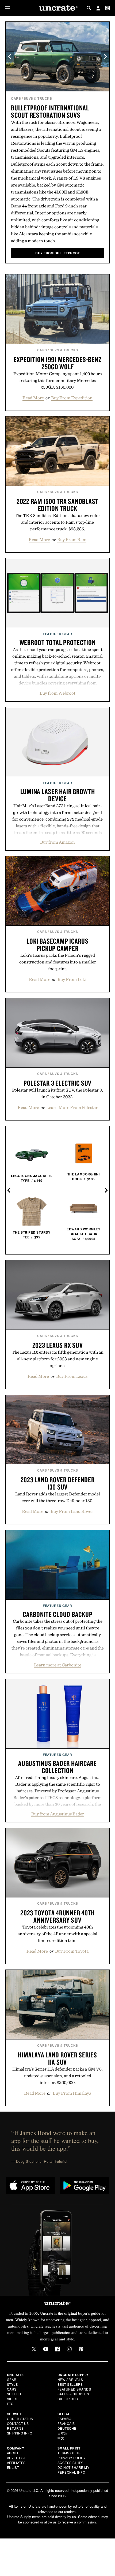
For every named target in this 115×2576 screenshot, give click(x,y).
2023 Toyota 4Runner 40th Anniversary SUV (57, 1916)
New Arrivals (70, 2379)
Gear (12, 2379)
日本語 (63, 2433)
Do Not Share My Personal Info (74, 2470)
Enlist (13, 2467)
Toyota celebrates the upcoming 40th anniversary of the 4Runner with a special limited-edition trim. (57, 1934)
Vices (12, 2399)
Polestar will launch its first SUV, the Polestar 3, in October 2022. (57, 1093)
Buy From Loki (72, 979)
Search (89, 8)
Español (66, 2419)
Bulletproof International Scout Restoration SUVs (50, 111)
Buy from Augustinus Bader (58, 1814)
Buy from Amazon (57, 842)
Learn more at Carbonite (58, 1665)
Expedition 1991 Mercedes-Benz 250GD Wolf (58, 363)
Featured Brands (74, 2389)
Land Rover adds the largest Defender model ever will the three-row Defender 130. (58, 1497)
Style (12, 2384)
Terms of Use (70, 2453)
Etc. (11, 2404)
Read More (33, 398)
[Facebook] (57, 2349)
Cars (16, 98)
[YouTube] (46, 2349)
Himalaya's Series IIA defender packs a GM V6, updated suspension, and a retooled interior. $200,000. (57, 2076)
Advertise (17, 2458)
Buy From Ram (72, 539)
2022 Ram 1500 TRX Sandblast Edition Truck (57, 505)
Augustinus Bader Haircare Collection (57, 1767)
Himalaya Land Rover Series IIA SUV (57, 2058)
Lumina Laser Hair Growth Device (58, 795)
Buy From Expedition (72, 398)
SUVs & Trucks (38, 98)
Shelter (15, 2394)
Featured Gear (57, 634)
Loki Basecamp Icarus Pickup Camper (58, 945)
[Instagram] (69, 2349)
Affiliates (16, 2463)
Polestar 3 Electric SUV (57, 1083)
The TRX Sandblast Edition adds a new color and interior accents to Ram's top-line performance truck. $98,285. (57, 522)
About (13, 2453)
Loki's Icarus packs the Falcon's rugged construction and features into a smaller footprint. (58, 962)
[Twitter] (34, 2349)
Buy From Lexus (72, 1376)
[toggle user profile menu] (98, 9)
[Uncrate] (57, 8)
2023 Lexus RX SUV (58, 1345)
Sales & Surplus (73, 2394)
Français (66, 2423)
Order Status (20, 2419)
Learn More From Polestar (72, 1107)
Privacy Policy (72, 2458)
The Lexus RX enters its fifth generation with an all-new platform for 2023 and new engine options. (58, 1359)
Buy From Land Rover (72, 1511)
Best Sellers (70, 2384)
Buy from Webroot (57, 693)
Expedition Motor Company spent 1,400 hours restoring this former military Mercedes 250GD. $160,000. (57, 380)
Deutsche (67, 2428)
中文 (61, 2438)
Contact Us (18, 2423)
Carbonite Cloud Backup (58, 1614)
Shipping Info (20, 2433)
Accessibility (70, 2463)
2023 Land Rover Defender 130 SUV (58, 1483)
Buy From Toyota (72, 1951)
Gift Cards (68, 2399)
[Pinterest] (81, 2349)
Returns (15, 2428)
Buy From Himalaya (72, 2093)
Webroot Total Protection (58, 642)
